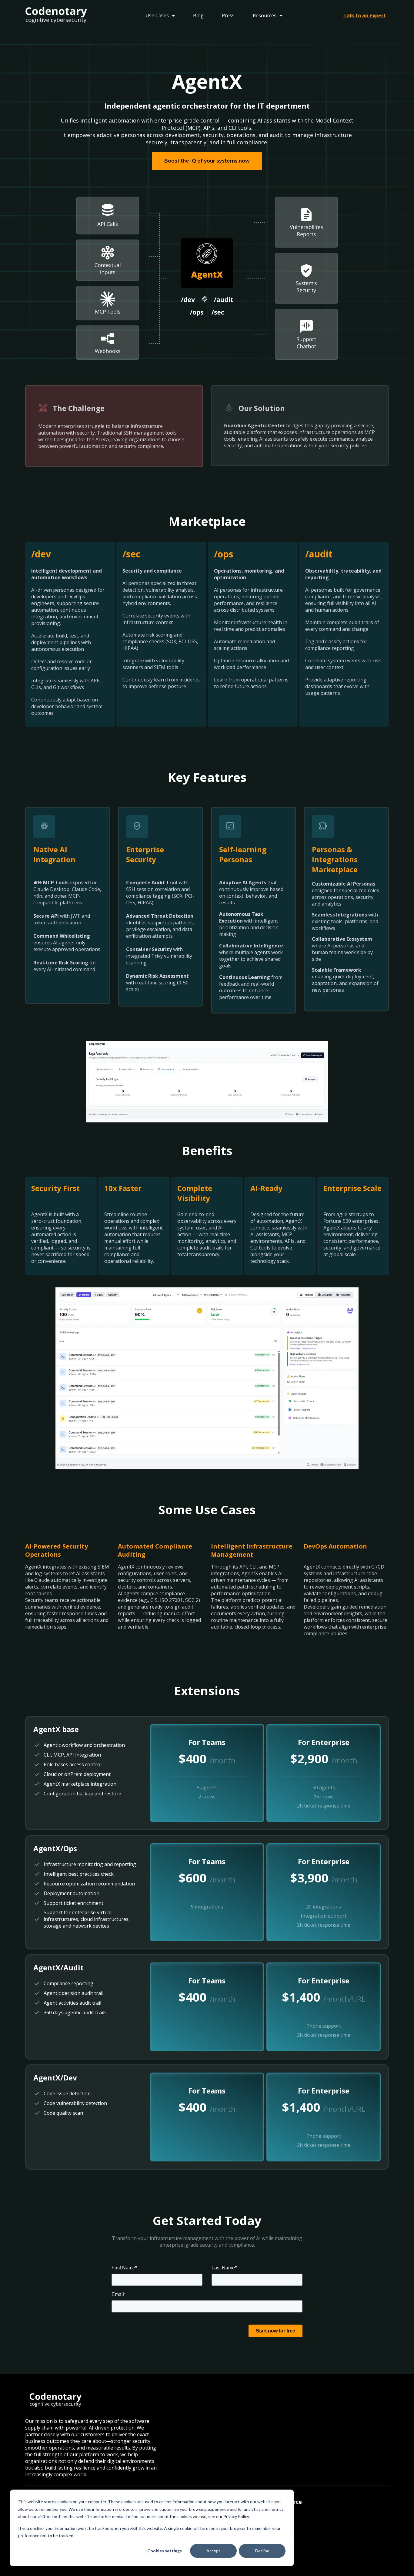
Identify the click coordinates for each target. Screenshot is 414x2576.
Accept (213, 2551)
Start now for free (275, 2331)
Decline (262, 2551)
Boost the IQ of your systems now (207, 161)
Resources (265, 15)
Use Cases (158, 15)
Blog (198, 15)
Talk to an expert (365, 15)
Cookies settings (165, 2551)
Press (228, 15)
